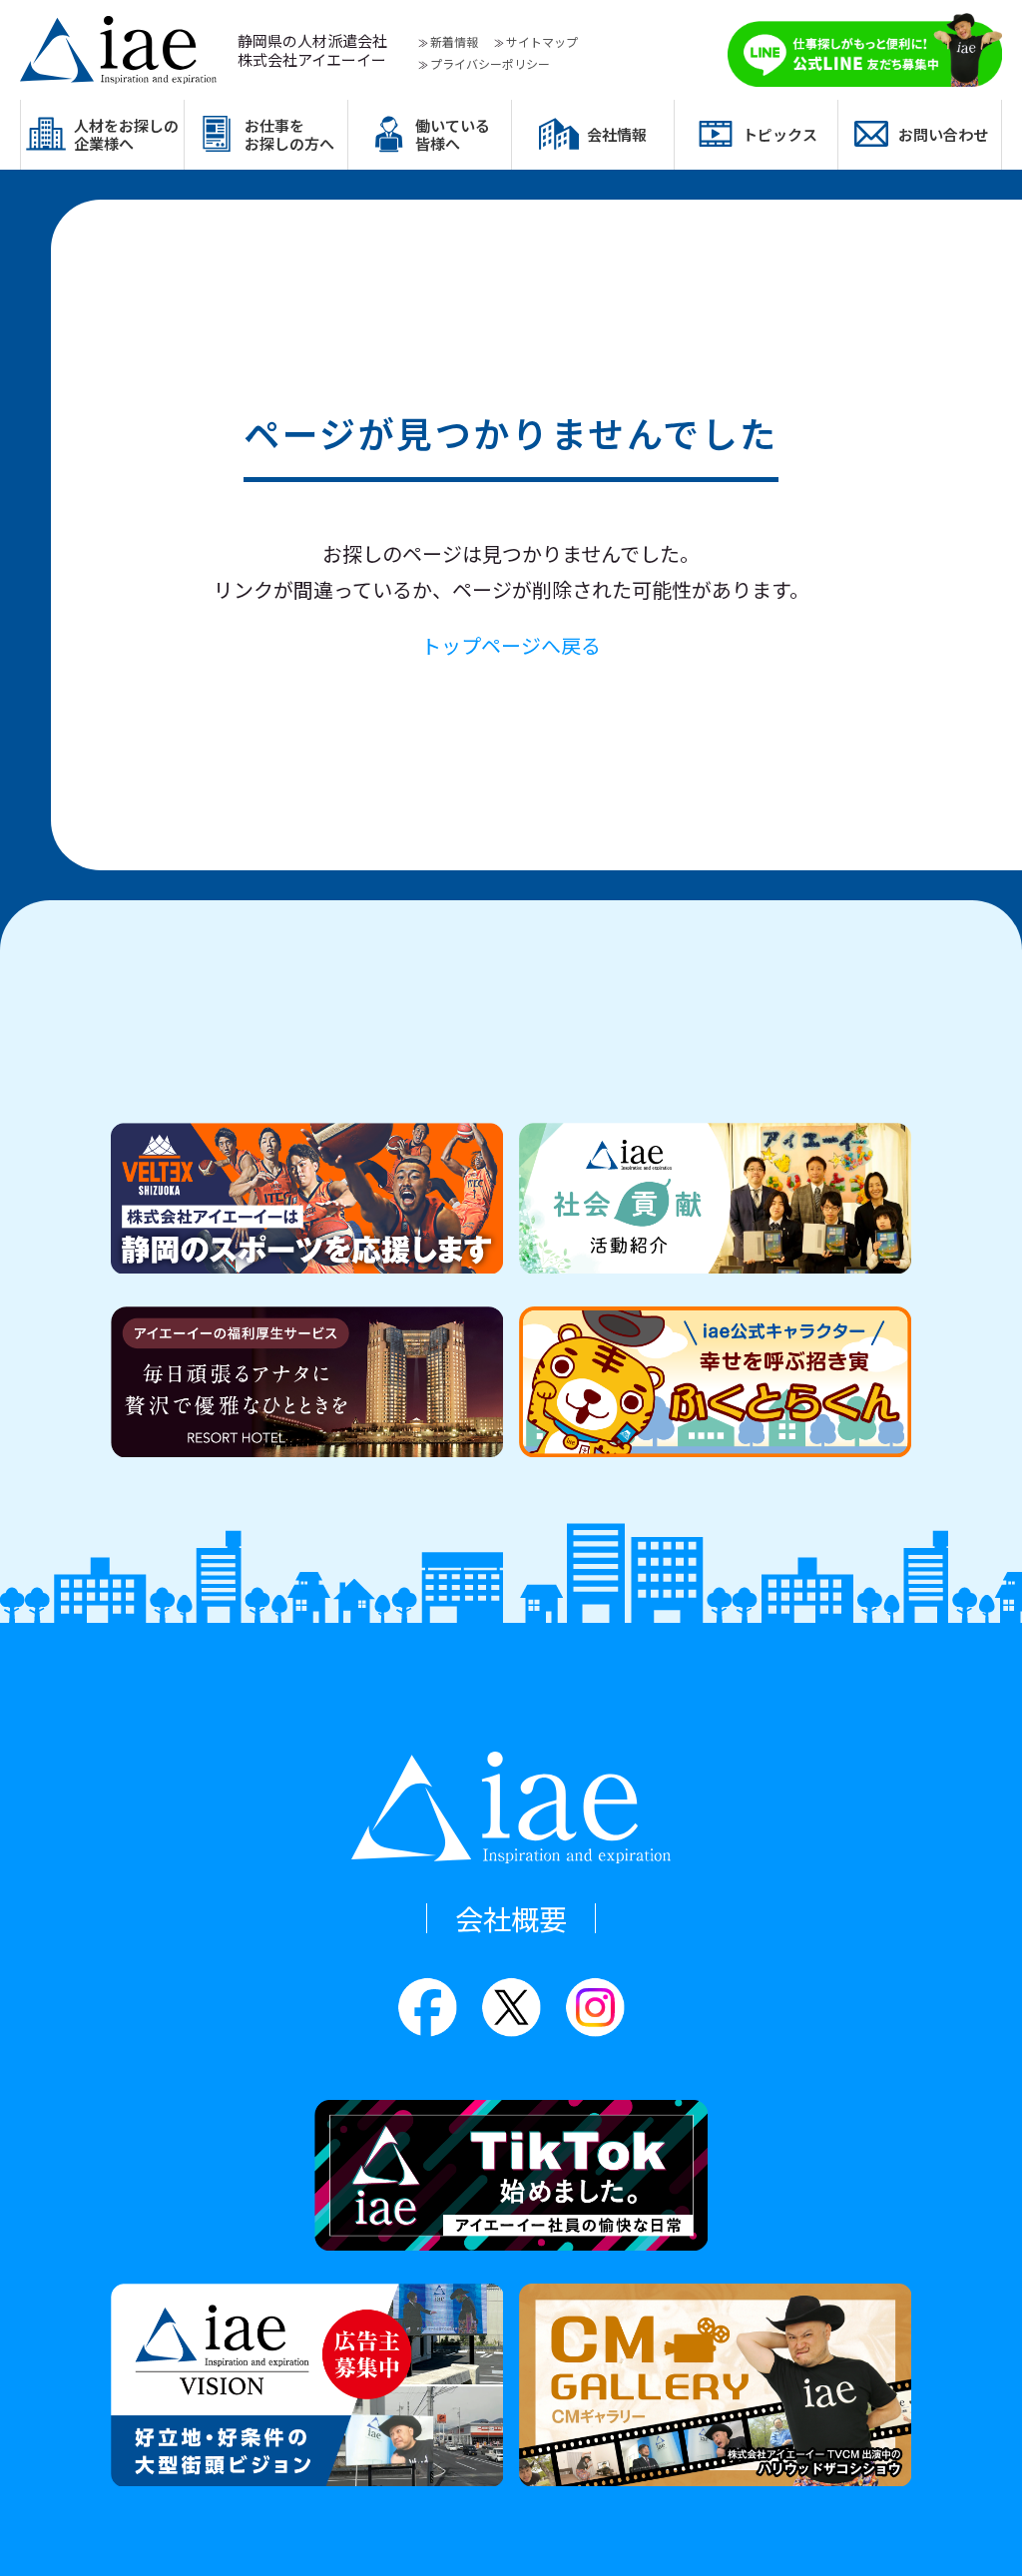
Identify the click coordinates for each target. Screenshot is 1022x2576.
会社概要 (511, 1918)
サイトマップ (542, 41)
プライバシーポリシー (490, 63)
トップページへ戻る (511, 645)
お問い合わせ (943, 134)
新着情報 (454, 41)
